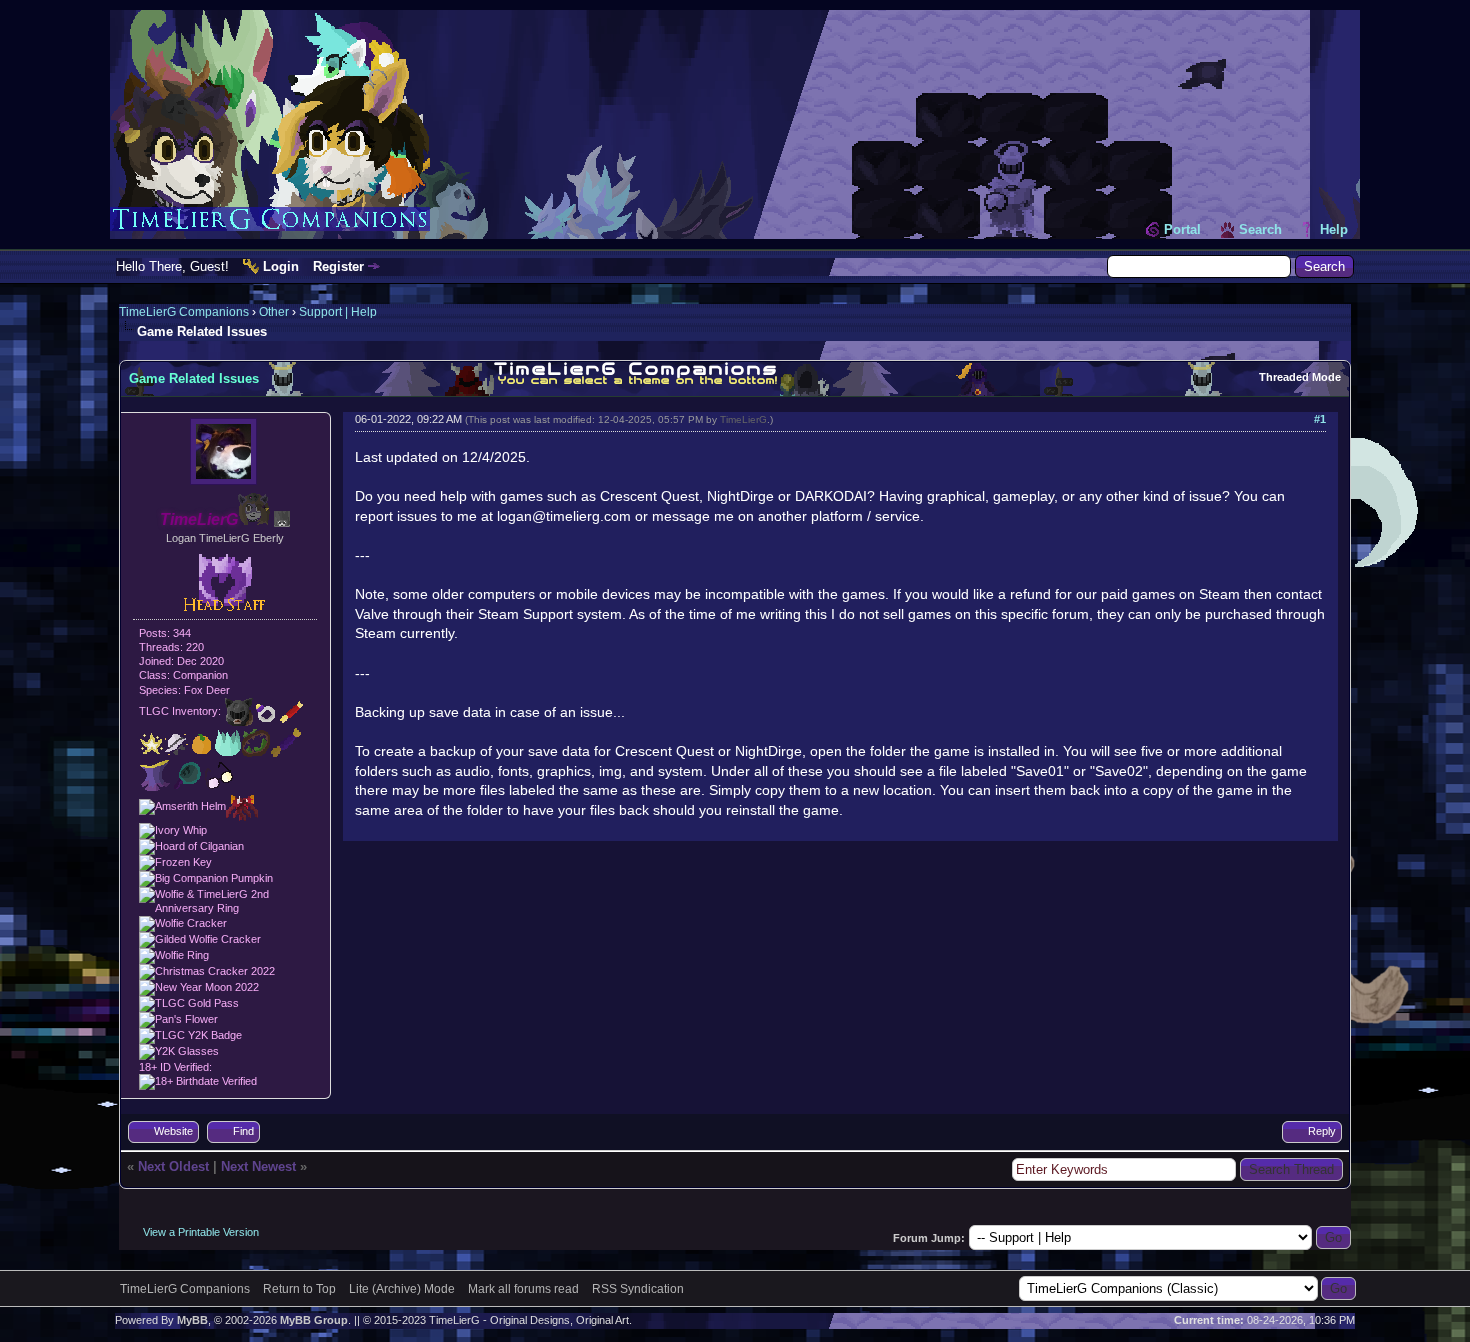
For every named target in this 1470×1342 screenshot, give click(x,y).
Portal (1182, 229)
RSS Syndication (638, 1289)
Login (281, 266)
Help (1334, 229)
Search (1260, 229)
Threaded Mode (1300, 377)
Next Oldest (173, 1166)
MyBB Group (314, 1320)
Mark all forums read (523, 1289)
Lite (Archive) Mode (402, 1289)
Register (338, 266)
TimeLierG (743, 419)
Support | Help (338, 312)
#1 (1320, 419)
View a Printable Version (201, 1232)
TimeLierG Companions (184, 312)
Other (274, 312)
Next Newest (258, 1166)
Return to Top (299, 1289)
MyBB (192, 1320)
